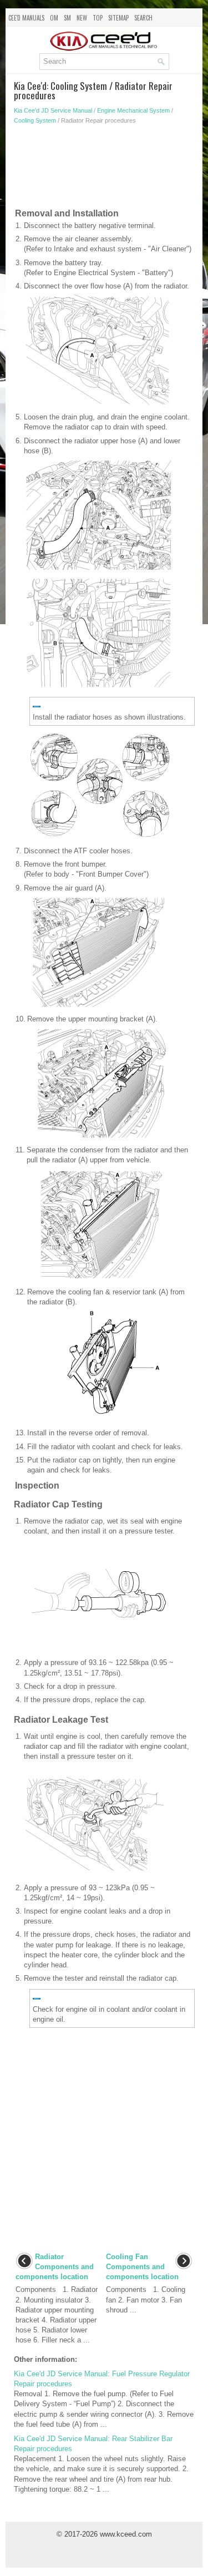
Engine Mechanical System (133, 110)
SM (67, 18)
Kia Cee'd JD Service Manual (53, 110)
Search (143, 18)
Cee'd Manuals (26, 18)
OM (54, 18)
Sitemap (118, 18)
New (82, 18)
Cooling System (35, 120)
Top (98, 18)
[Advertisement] (104, 169)
